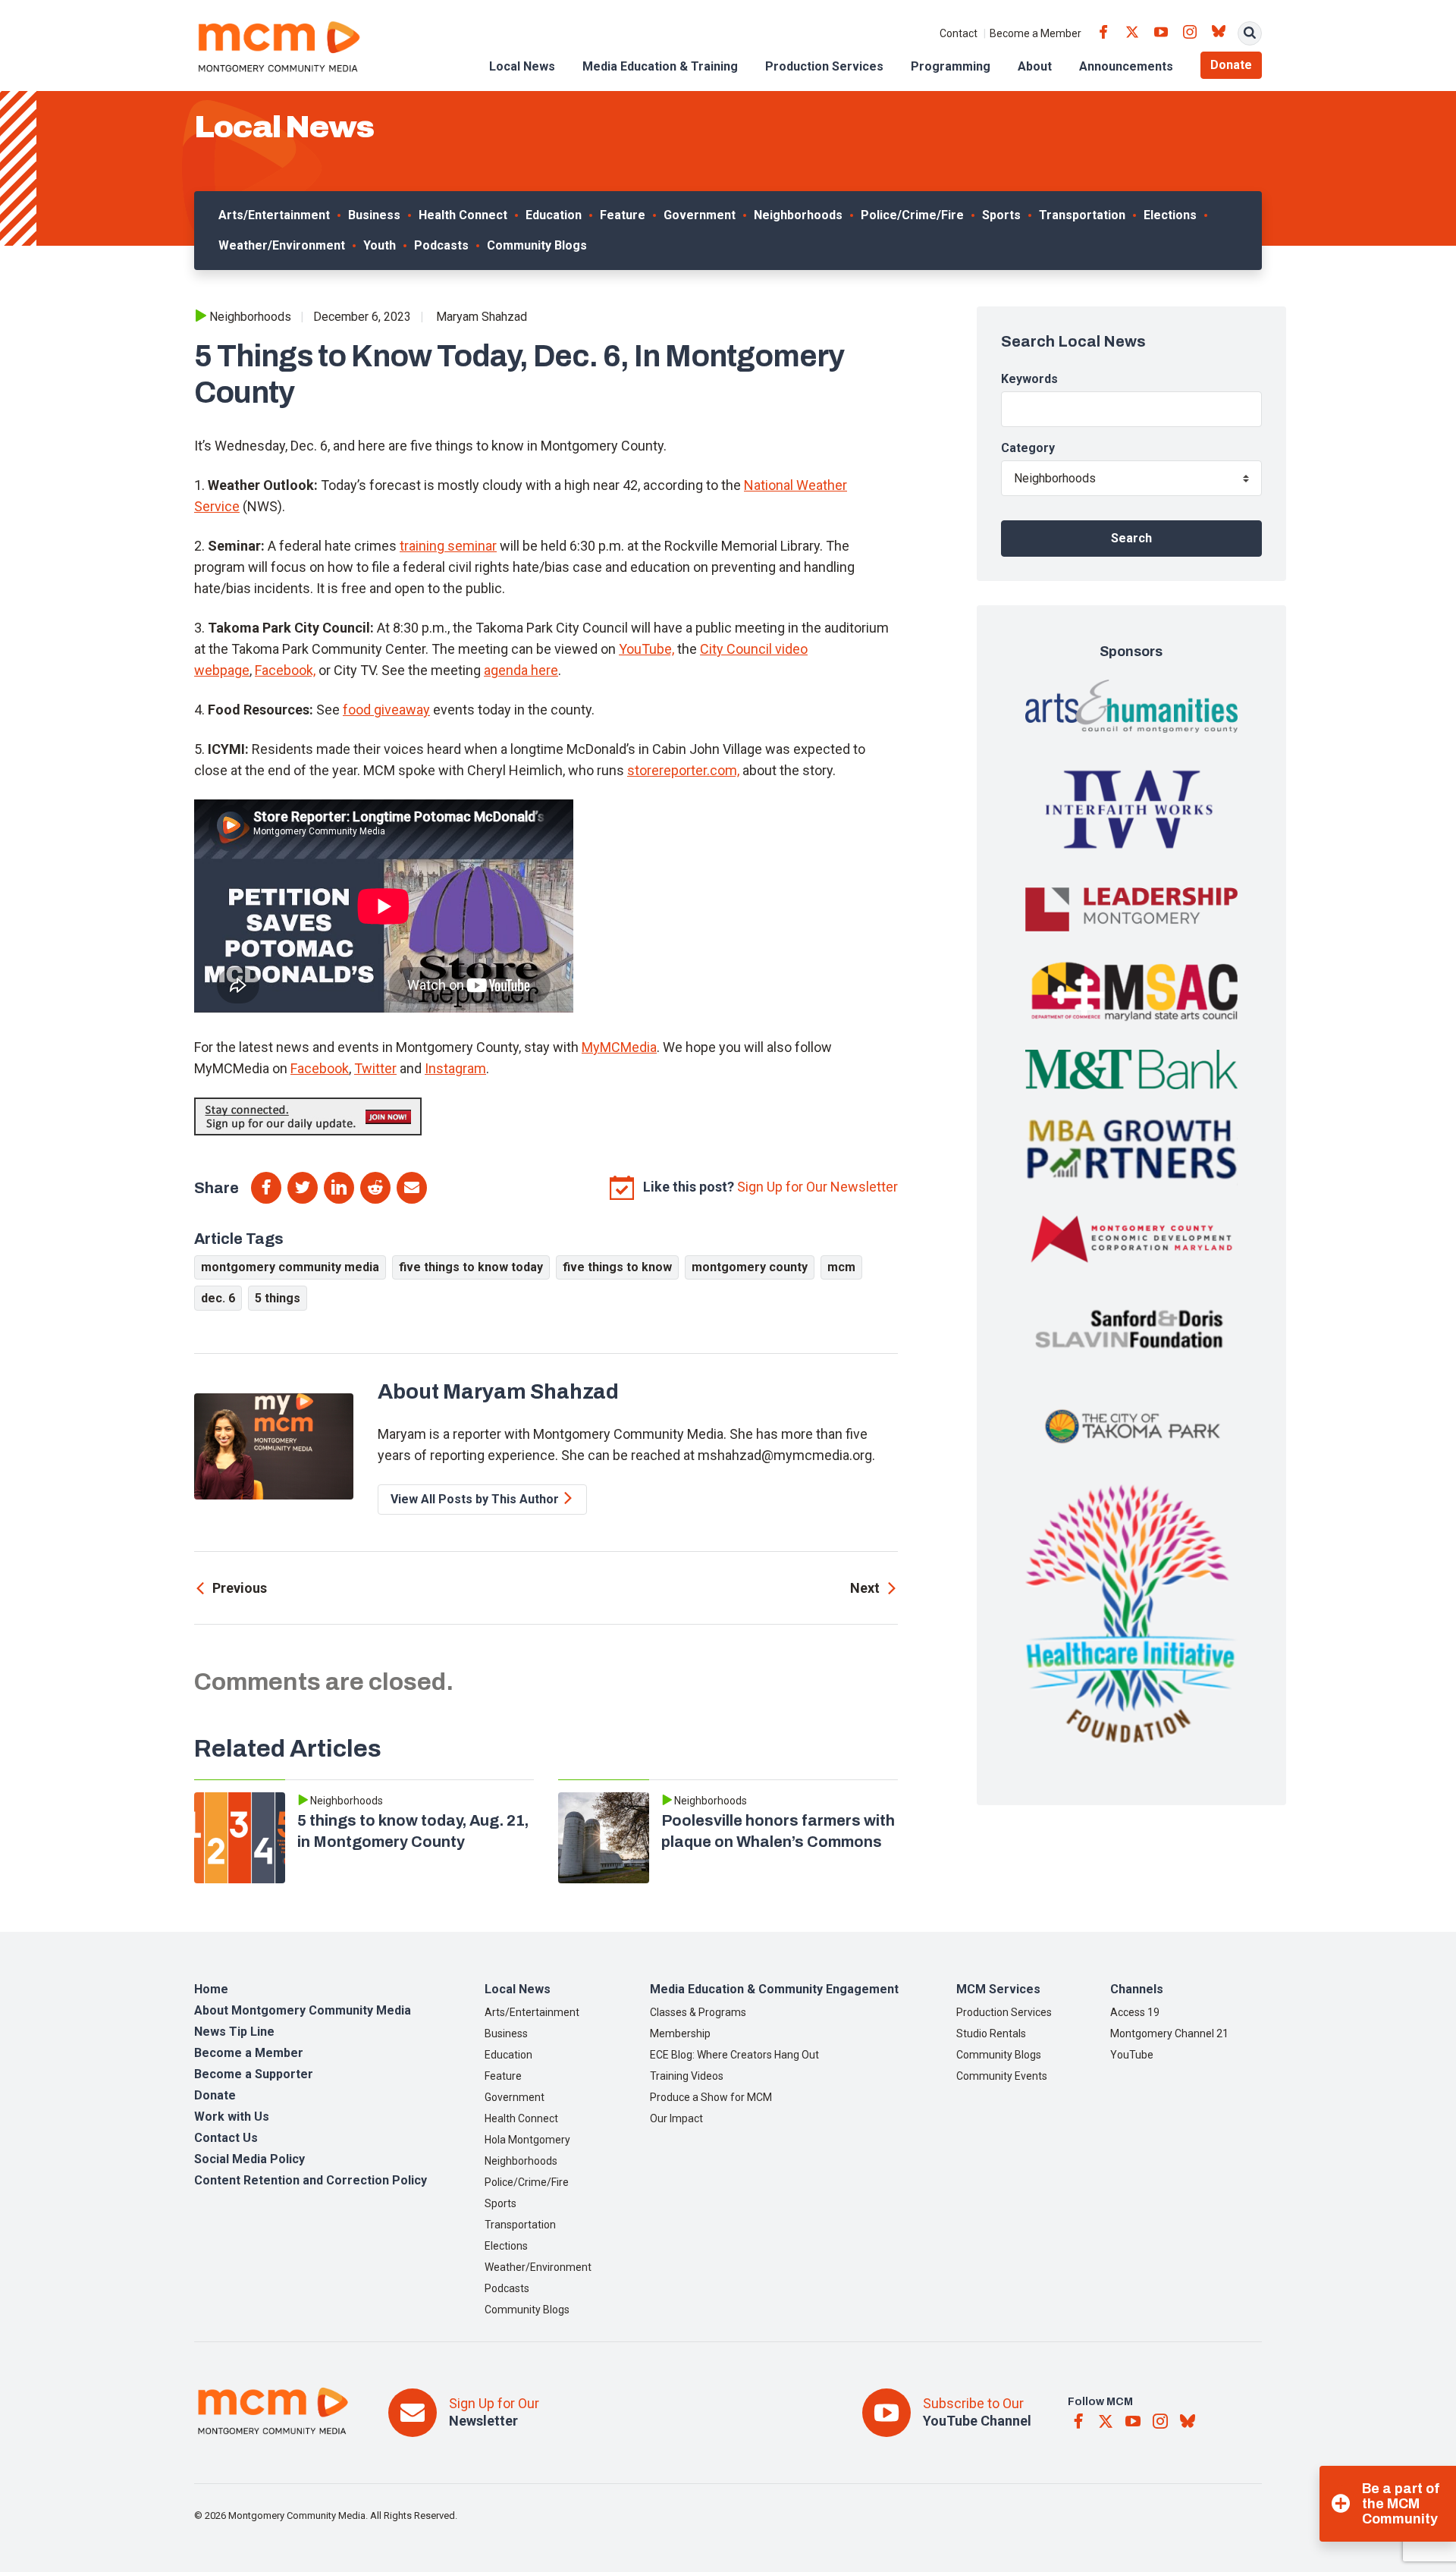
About (1036, 66)
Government (700, 215)
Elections (1170, 215)
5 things (278, 1298)
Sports (1001, 215)
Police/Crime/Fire (912, 215)
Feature (623, 215)
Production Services (826, 66)
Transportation (1082, 215)
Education (554, 215)
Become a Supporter (254, 2074)
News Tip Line (234, 2032)
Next (865, 1588)
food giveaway (386, 710)
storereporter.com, (683, 770)
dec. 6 (218, 1298)
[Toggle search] (1250, 33)
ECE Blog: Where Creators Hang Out (734, 2055)
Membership (680, 2033)
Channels (1137, 1989)
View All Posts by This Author (476, 1499)
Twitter (375, 1068)
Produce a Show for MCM (711, 2097)
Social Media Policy (249, 2159)
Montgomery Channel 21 (1169, 2033)
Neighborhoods (798, 215)
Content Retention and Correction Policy (311, 2180)
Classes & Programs (698, 2012)
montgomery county (750, 1267)
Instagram (455, 1068)
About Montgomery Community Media (303, 2010)
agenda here (521, 670)
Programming (952, 66)
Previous (240, 1588)
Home (211, 1989)
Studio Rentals (991, 2033)
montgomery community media (290, 1267)
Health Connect (463, 215)
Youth (380, 245)
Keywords (1029, 379)
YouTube (1132, 2055)
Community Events (1002, 2076)
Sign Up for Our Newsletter (817, 1187)
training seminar (448, 546)
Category (1028, 448)
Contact (959, 33)
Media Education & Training (662, 66)
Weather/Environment (282, 245)
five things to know (617, 1267)
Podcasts (441, 245)
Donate (1231, 65)
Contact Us (226, 2138)
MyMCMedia (619, 1047)
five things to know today (471, 1267)
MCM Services (998, 1989)
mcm (841, 1267)
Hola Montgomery (527, 2140)
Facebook (320, 1068)
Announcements (1128, 66)
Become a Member (1036, 33)
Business (374, 215)
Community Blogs (537, 245)
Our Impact (676, 2118)
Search (1131, 538)
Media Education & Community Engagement (774, 1989)
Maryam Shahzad (482, 317)
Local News (524, 66)
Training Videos (687, 2076)
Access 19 (1135, 2012)
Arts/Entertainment (274, 215)
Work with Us (232, 2117)
